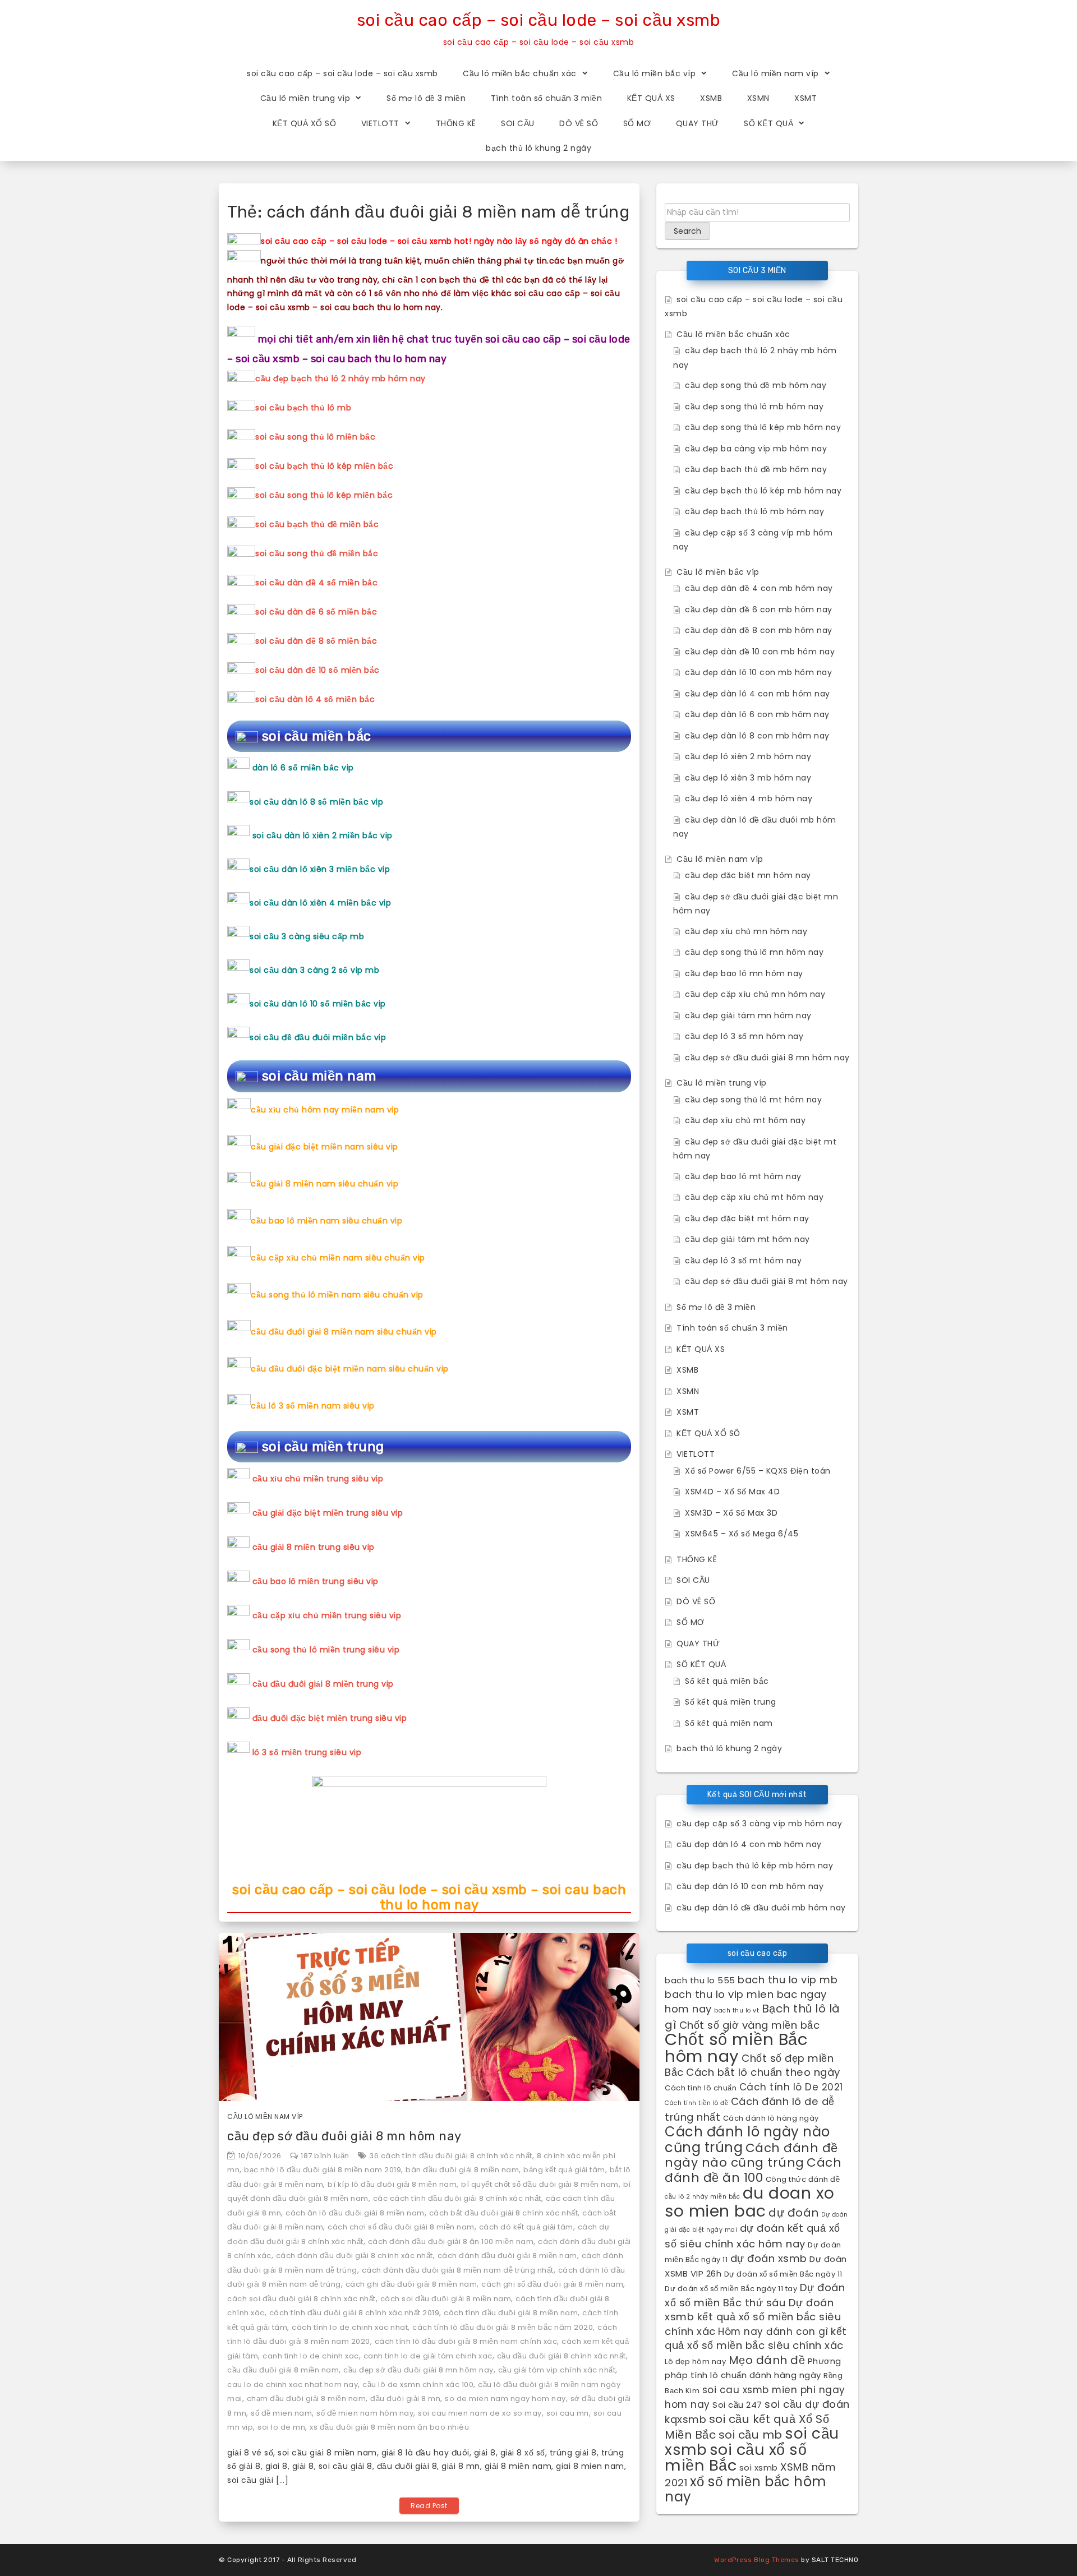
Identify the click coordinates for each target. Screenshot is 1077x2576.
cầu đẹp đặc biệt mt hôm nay (747, 1218)
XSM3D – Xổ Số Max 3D (731, 1513)
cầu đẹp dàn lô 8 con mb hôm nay (757, 736)
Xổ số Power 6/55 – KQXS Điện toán (758, 1471)
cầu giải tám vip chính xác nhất (557, 2370)
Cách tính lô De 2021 (791, 2087)
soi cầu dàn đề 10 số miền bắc (317, 670)
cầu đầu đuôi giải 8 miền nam (283, 2370)
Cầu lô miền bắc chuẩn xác (520, 73)
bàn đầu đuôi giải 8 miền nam (462, 2170)
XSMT (806, 98)
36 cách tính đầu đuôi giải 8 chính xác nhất (451, 2156)
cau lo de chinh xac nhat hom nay (293, 2385)
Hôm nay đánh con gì (773, 2332)
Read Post (429, 2506)
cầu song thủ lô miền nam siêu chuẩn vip (337, 1295)
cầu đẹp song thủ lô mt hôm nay (753, 1100)
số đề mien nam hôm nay (365, 2413)
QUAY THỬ (698, 123)
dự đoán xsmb (769, 2258)
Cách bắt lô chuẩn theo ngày (763, 2072)
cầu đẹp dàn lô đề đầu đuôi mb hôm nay (761, 1908)
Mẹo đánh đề (767, 2360)
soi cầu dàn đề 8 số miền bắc (316, 641)
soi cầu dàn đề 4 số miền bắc (316, 583)
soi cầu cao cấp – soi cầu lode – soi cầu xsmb (539, 20)
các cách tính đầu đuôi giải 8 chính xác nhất (457, 2198)
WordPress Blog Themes (757, 2560)
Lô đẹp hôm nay (695, 2362)
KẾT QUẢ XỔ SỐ (305, 123)
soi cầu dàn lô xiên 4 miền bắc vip (320, 903)
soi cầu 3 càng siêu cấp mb (307, 936)
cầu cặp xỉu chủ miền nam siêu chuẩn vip (338, 1258)
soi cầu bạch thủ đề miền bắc (317, 524)
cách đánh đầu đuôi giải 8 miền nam (507, 2256)
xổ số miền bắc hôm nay (746, 2489)
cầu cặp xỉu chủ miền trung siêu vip (327, 1615)
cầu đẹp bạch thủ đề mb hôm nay (756, 469)
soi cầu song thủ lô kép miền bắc (324, 495)
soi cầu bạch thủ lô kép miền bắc (324, 466)
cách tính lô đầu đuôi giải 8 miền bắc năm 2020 (503, 2327)
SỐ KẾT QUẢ (768, 123)
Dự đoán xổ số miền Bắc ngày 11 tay (731, 2289)
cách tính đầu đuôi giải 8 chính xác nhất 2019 (355, 2313)
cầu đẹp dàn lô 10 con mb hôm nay (758, 672)
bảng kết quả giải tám (564, 2170)
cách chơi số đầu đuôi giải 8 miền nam (401, 2227)
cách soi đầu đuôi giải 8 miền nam (446, 2299)
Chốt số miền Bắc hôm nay (736, 2048)
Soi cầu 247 (737, 2405)
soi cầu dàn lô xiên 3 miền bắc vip (320, 869)
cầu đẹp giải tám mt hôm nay (747, 1239)
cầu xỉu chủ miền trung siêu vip (318, 1479)
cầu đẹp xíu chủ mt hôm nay (745, 1120)
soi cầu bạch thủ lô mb (303, 408)
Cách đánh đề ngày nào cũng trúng (751, 2155)
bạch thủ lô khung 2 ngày (538, 148)
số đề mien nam (281, 2413)
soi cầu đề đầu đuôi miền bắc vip (318, 1037)
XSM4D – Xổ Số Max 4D (732, 1492)
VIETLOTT (380, 123)
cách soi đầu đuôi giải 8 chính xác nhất (302, 2299)
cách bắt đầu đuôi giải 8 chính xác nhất (504, 2213)
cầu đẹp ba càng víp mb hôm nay (756, 449)
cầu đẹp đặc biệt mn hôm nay (748, 875)
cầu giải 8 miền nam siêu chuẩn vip (325, 1184)
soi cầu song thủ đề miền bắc (317, 553)
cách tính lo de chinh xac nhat (350, 2327)
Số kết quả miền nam (729, 1723)
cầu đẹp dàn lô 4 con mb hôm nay (758, 694)
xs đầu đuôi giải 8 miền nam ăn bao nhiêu (389, 2427)
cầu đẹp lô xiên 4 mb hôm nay (749, 798)
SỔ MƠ (637, 123)
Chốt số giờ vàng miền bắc (750, 2025)
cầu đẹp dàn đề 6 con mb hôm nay (759, 610)
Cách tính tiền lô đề (696, 2103)
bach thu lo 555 (700, 1980)
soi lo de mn (281, 2427)
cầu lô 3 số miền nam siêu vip (313, 1406)
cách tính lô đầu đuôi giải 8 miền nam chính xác (466, 2341)
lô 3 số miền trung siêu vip (307, 1752)
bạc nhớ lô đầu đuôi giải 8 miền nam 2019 (323, 2170)
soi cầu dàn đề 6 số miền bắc (316, 612)
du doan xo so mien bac (750, 2202)
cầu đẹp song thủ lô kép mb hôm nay (763, 427)
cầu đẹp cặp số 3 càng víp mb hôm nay (759, 1823)
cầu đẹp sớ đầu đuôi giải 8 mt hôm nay (767, 1281)
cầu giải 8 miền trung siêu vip (314, 1547)
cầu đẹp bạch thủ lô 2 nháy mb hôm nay (340, 378)
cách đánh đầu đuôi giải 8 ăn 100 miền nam (451, 2242)
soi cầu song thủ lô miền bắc (315, 437)
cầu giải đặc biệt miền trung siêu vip (328, 1513)
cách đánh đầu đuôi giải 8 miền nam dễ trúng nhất (458, 2270)
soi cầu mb (751, 2435)
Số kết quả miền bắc (727, 1681)
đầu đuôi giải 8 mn (405, 2399)
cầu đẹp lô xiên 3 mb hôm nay (748, 778)
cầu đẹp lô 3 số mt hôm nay (743, 1261)
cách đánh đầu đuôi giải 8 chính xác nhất (355, 2256)
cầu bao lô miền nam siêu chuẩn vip (326, 1221)
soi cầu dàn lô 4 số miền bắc (315, 699)
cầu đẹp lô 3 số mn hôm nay (744, 1036)
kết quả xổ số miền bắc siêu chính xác (756, 2339)
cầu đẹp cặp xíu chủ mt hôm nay (754, 1197)
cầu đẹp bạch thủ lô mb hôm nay (754, 511)
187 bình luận (325, 2156)
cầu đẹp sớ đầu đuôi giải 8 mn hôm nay (344, 2136)
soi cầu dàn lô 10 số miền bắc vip (318, 1004)
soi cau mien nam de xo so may (480, 2413)
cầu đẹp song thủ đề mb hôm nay (756, 385)
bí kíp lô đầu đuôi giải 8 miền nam (392, 2184)
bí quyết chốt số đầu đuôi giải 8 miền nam (540, 2184)
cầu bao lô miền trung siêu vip (316, 1581)
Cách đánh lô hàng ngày (771, 2118)
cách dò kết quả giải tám (526, 2227)
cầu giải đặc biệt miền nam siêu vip (325, 1147)
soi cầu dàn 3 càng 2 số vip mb (314, 970)
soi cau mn (568, 2413)
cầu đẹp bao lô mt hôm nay (743, 1176)
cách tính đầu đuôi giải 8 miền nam (511, 2313)
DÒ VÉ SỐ (579, 123)
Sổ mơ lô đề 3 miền (426, 98)
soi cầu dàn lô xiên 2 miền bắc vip (323, 835)
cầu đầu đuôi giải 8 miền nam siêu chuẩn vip (344, 1332)
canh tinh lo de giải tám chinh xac (428, 2356)
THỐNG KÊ (456, 123)
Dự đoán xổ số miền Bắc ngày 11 (783, 2274)
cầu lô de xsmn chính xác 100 (418, 2385)
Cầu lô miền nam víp (775, 73)
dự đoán (794, 2213)
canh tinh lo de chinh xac (311, 2356)
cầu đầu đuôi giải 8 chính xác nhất (561, 2356)
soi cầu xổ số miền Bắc (736, 2458)
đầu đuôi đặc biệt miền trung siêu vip (330, 1718)
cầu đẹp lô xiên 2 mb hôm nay (748, 756)
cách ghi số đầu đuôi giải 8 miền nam (552, 2284)
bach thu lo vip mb (788, 1980)
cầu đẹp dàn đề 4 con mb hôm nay (759, 588)
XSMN (758, 98)
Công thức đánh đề (803, 2179)
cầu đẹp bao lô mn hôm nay (744, 973)
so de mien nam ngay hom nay (505, 2399)
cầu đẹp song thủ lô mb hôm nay (754, 407)
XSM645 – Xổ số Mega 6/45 (742, 1534)
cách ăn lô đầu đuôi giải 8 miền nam (355, 2213)
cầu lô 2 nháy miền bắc (702, 2197)
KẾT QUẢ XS (651, 98)
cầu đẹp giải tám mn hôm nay (748, 1015)
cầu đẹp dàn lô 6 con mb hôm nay (757, 714)
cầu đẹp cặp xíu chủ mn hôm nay (755, 994)
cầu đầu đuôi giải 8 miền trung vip (323, 1684)
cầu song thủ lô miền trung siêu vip (326, 1650)
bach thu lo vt (737, 2011)
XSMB (711, 98)
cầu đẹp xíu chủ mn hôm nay (746, 931)
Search (687, 231)
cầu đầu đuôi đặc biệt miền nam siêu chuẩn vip (350, 1369)
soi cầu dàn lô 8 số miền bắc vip (316, 802)
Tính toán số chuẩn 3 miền (547, 98)
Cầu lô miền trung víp (305, 98)
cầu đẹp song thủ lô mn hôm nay (754, 952)
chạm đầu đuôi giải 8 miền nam (307, 2399)
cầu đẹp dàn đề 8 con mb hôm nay (759, 630)
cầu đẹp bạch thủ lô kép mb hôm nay (763, 491)
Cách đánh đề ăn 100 (753, 2170)
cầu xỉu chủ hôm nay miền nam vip (325, 1110)
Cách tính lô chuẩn (701, 2088)
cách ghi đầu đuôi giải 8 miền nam (411, 2284)
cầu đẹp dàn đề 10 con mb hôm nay (760, 652)
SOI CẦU (518, 123)
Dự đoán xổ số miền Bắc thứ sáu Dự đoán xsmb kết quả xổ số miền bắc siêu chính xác (755, 2309)
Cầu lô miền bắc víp (655, 73)
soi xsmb (759, 2467)
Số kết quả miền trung (731, 1702)
